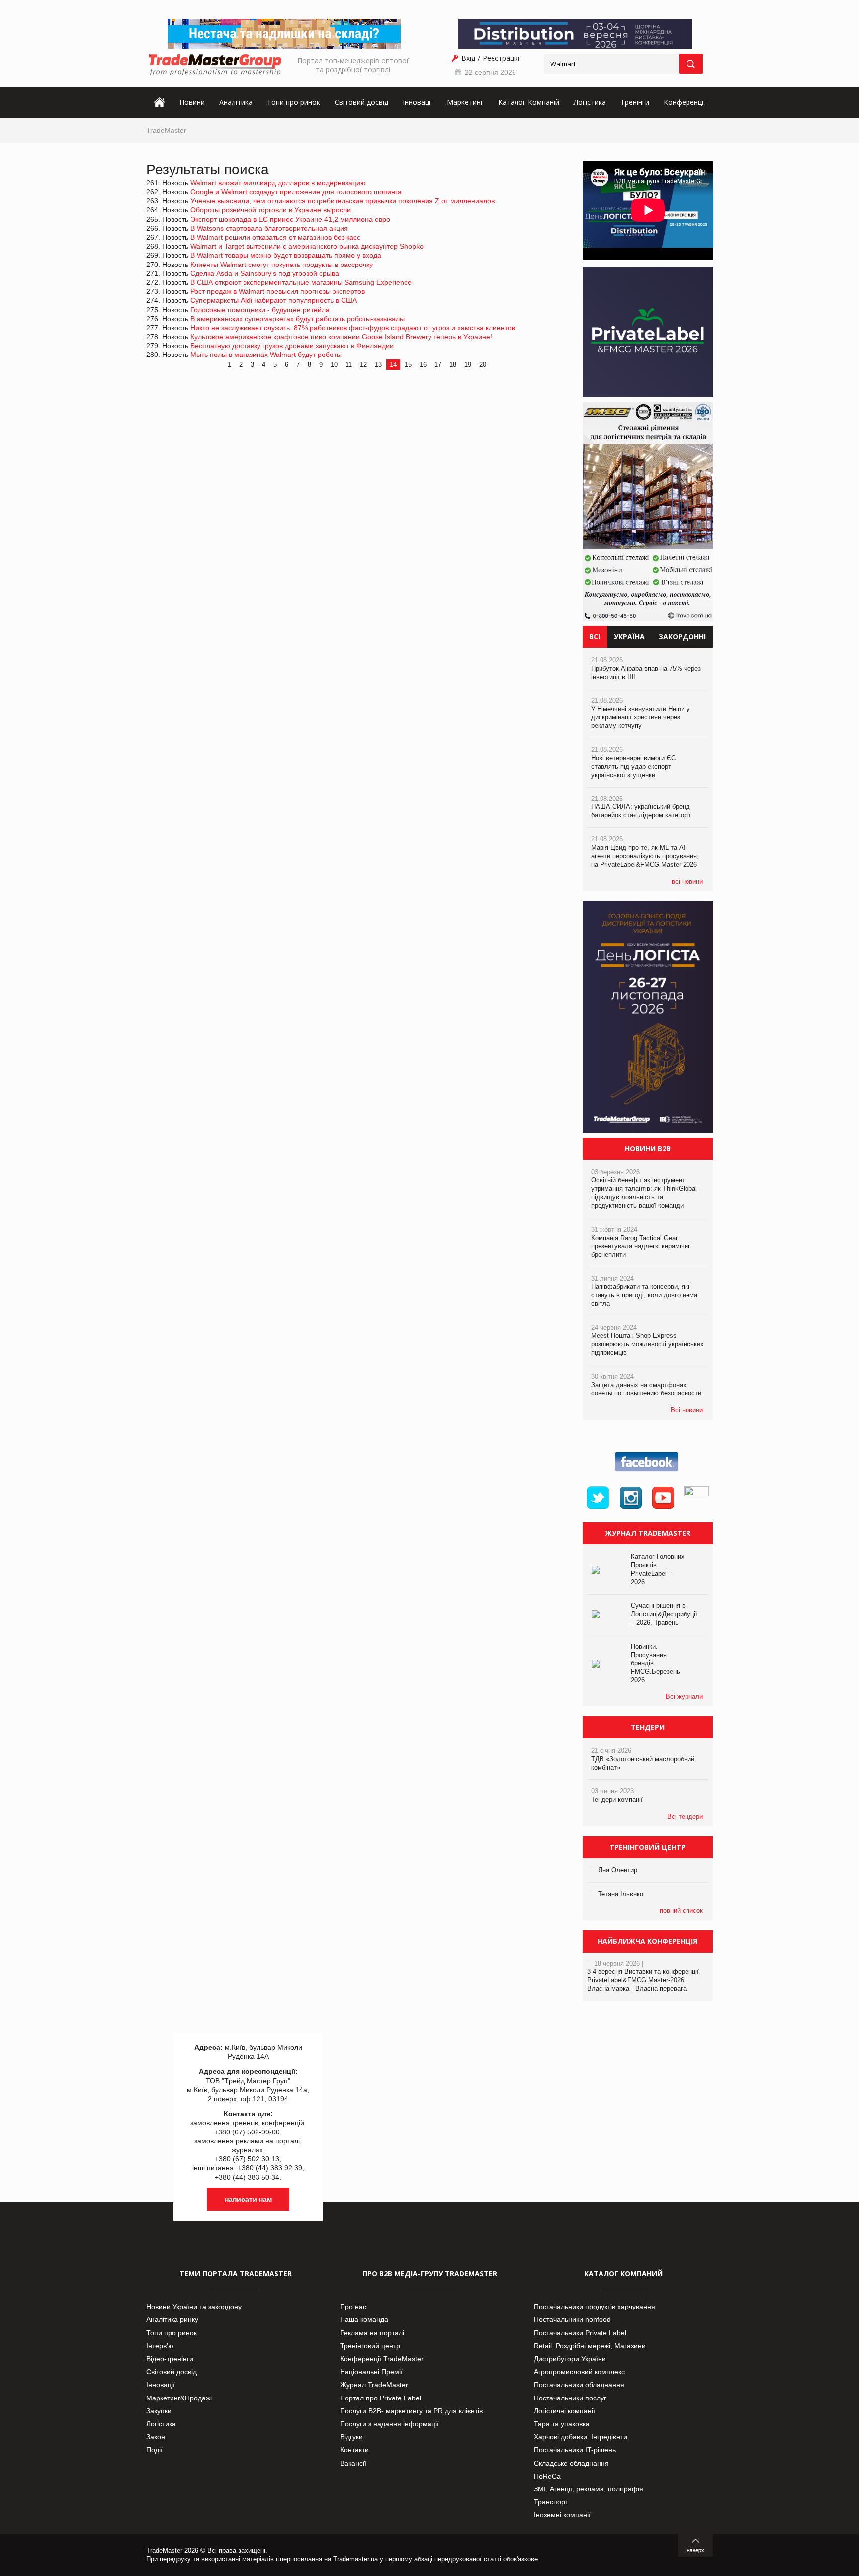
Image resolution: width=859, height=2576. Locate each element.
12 (363, 365)
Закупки (159, 2411)
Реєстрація (501, 58)
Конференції (685, 102)
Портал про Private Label (381, 2398)
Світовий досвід (361, 102)
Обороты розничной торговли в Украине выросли (271, 210)
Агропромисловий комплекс (579, 2372)
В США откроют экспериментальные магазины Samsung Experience (301, 282)
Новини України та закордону (194, 2307)
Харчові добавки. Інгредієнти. (582, 2437)
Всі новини (687, 1410)
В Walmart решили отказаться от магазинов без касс (275, 237)
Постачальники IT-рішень (575, 2450)
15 (408, 365)
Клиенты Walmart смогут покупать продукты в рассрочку (282, 265)
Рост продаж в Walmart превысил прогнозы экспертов (278, 291)
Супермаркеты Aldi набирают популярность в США (274, 300)
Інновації (418, 102)
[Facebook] (648, 1472)
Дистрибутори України (570, 2359)
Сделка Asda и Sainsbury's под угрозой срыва (265, 273)
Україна (629, 637)
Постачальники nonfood (572, 2319)
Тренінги (635, 102)
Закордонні (682, 637)
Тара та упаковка (562, 2424)
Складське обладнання (571, 2463)
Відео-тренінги (170, 2359)
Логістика (590, 102)
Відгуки (351, 2437)
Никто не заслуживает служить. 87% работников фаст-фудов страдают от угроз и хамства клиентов (353, 328)
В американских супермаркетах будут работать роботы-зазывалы (298, 319)
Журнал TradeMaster (374, 2385)
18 (453, 365)
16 (423, 365)
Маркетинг (465, 102)
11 (349, 365)
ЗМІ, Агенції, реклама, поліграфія (589, 2489)
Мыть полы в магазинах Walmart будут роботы (266, 355)
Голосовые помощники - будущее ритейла (260, 310)
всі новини (687, 881)
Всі (595, 637)
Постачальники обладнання (579, 2385)
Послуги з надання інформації (389, 2424)
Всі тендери (685, 1817)
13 (378, 365)
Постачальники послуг (570, 2398)
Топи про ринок (294, 102)
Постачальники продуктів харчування (595, 2307)
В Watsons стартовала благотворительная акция (269, 228)
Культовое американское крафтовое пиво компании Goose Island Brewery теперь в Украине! (341, 337)
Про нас (353, 2307)
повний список (681, 1910)
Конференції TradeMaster (382, 2359)
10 (334, 365)
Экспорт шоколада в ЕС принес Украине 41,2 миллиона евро (290, 219)
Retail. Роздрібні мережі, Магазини (590, 2346)
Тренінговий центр (370, 2346)
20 (483, 365)
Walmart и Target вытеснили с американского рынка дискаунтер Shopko (307, 246)
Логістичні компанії (564, 2411)
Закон (156, 2437)
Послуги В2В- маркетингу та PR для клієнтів (411, 2411)
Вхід (468, 58)
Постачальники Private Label (580, 2333)
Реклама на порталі (372, 2333)
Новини (192, 102)
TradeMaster (166, 130)
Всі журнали (684, 1697)
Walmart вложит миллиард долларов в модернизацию (278, 183)
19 (468, 365)
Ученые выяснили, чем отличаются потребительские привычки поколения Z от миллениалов (343, 201)
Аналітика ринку (172, 2319)
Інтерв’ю (160, 2346)
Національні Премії (371, 2372)
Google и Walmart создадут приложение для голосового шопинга (296, 192)
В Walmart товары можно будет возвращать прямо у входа (286, 255)
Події (154, 2450)
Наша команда (364, 2319)
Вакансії (353, 2463)
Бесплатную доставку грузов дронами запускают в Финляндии (292, 346)
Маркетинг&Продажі (179, 2398)
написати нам (248, 2199)
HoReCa (547, 2476)
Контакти (354, 2450)
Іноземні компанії (562, 2515)
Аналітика (236, 102)
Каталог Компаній (529, 102)
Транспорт (551, 2502)
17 (438, 365)
